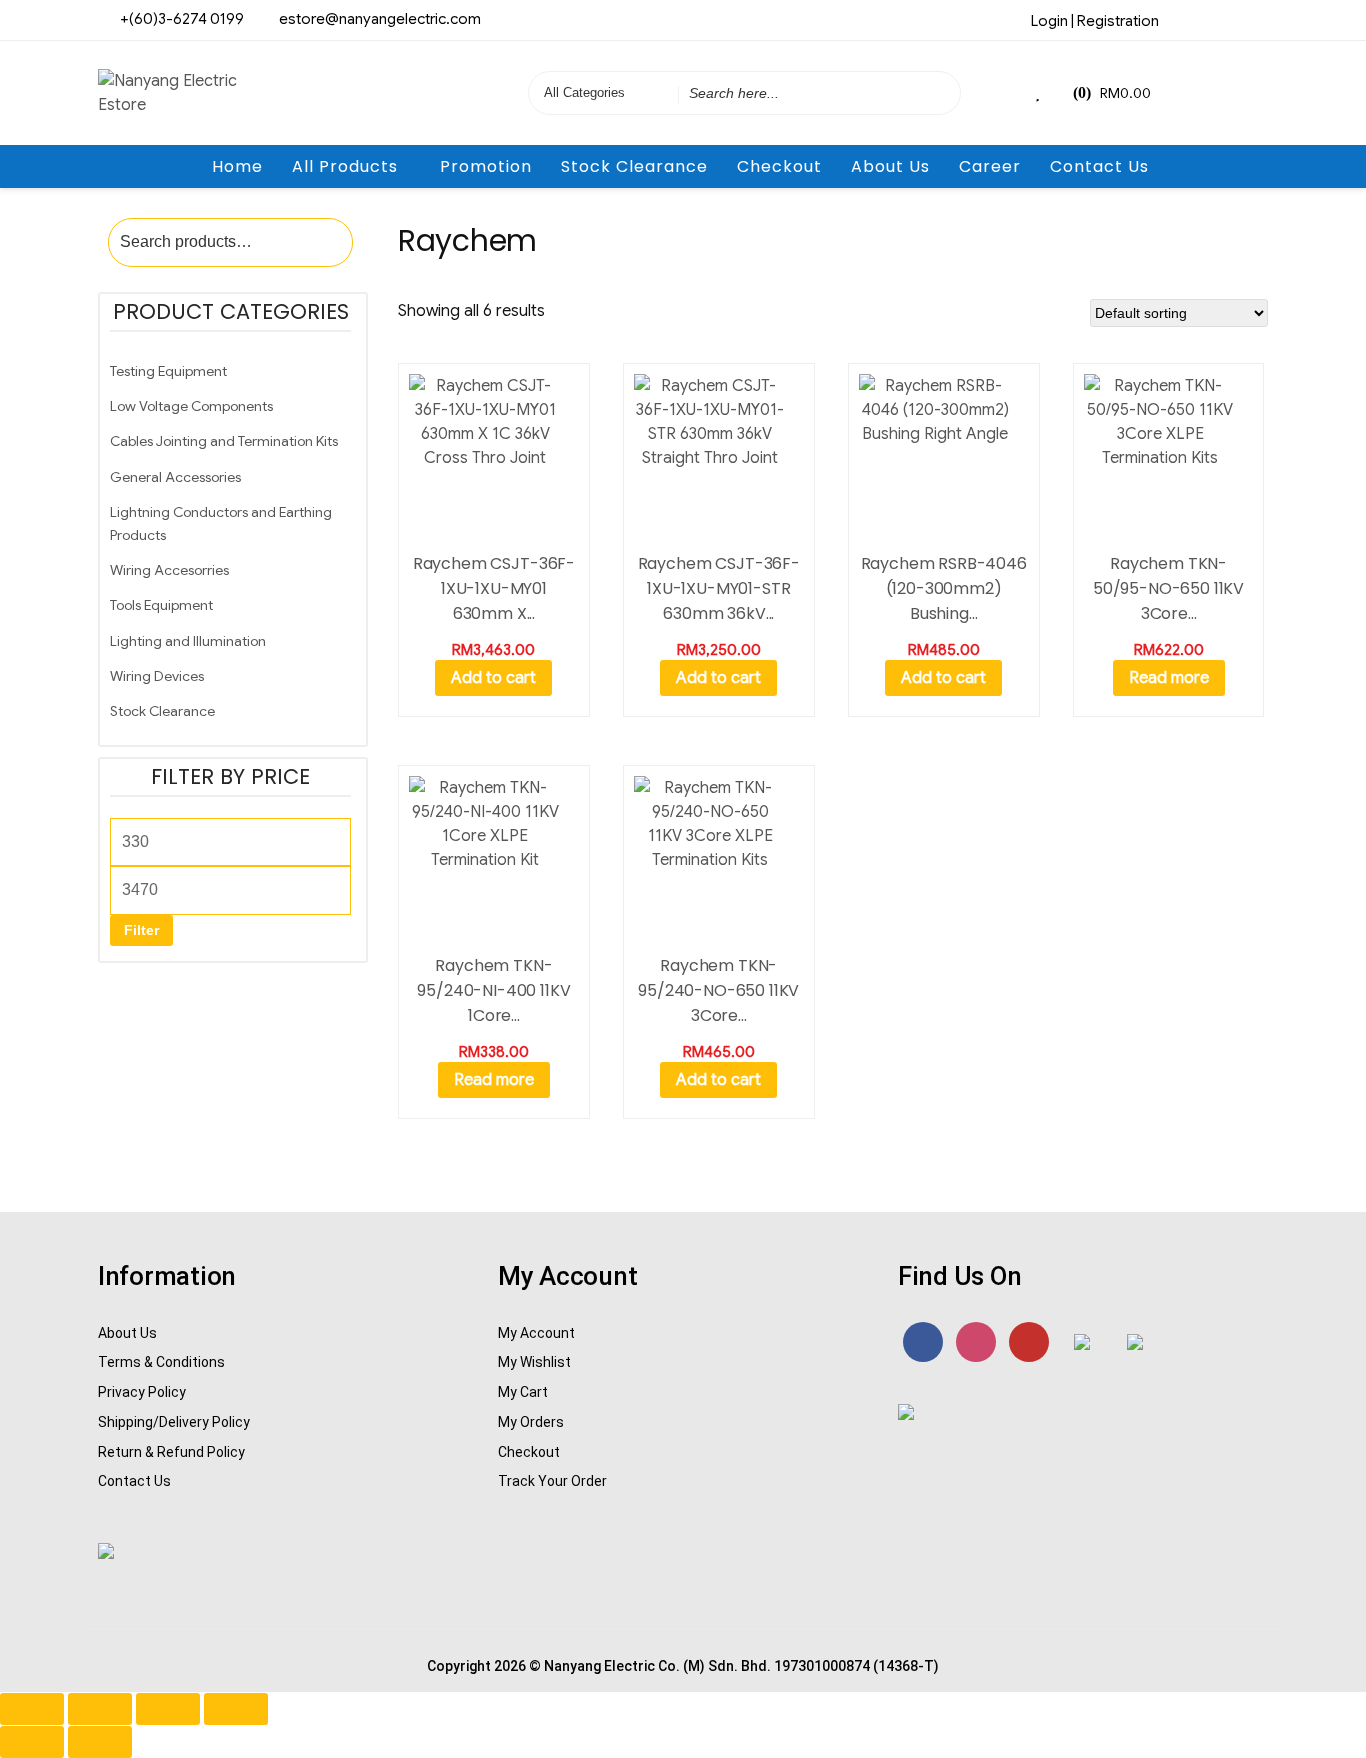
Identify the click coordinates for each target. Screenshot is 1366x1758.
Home (237, 166)
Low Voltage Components (191, 406)
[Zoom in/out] (32, 1709)
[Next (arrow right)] (100, 1742)
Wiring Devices (157, 676)
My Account (536, 1333)
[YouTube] (1029, 1342)
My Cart (523, 1392)
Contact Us (1099, 166)
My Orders (531, 1422)
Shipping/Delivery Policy (174, 1422)
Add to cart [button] (493, 678)
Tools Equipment (161, 605)
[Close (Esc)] (236, 1709)
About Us (890, 166)
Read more (1169, 678)
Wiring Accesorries (169, 570)
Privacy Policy (142, 1392)
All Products (345, 166)
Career (990, 166)
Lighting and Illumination (188, 641)
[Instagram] (1220, 19)
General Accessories (175, 477)
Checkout (779, 166)
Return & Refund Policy (171, 1452)
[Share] (168, 1709)
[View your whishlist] (1039, 93)
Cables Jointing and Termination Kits (224, 441)
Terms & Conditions (161, 1362)
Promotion (486, 166)
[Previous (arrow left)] (32, 1742)
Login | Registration (1095, 21)
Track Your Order (552, 1481)
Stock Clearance (634, 166)
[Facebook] (1187, 19)
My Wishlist (534, 1362)
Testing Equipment (168, 371)
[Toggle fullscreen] (100, 1709)
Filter (141, 930)
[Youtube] (1253, 19)
